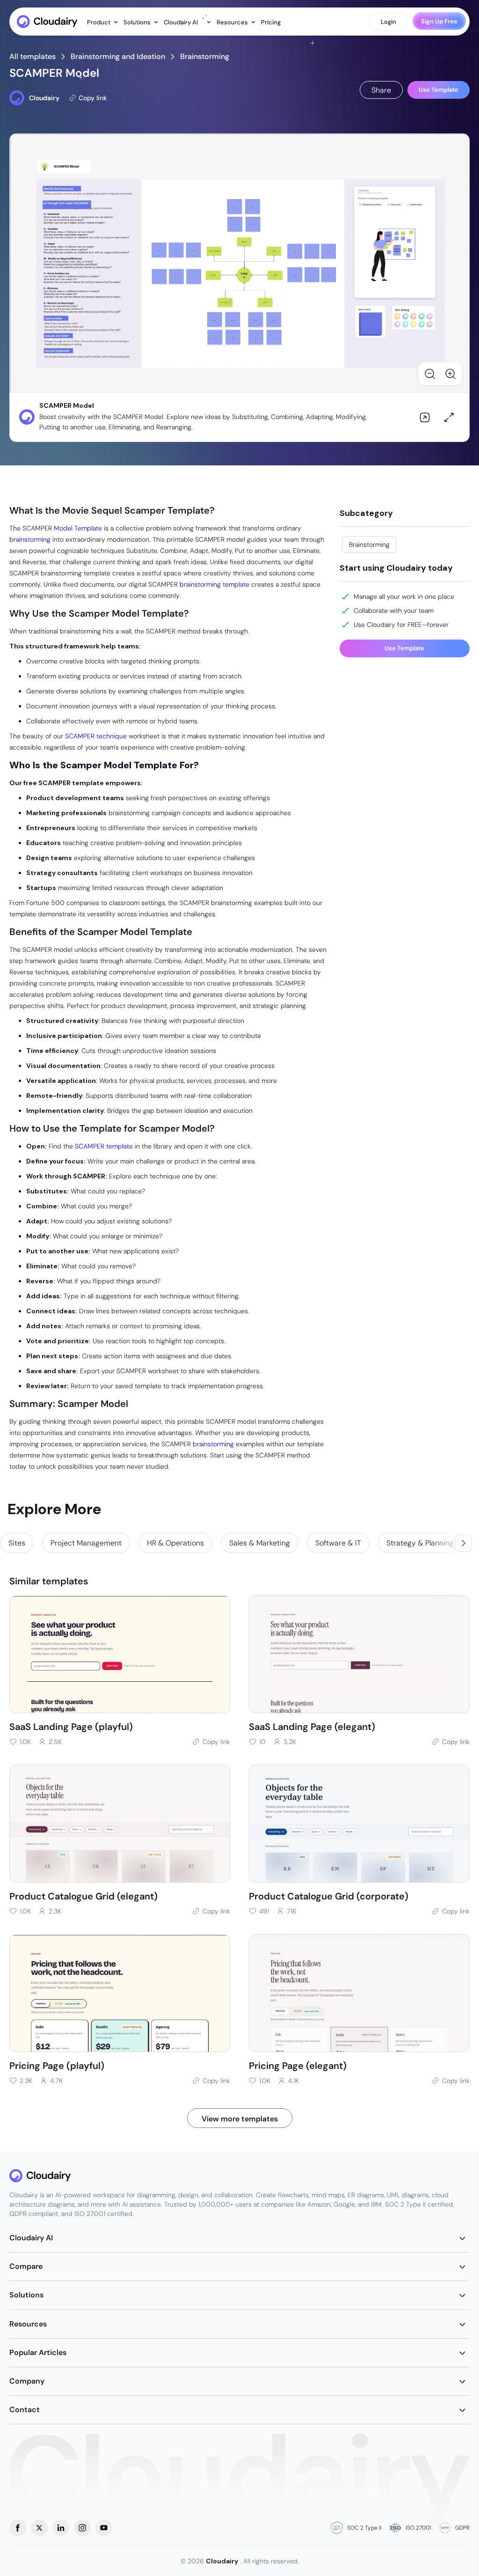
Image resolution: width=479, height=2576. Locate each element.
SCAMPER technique (96, 736)
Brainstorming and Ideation (118, 56)
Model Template (78, 528)
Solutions (138, 22)
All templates (33, 56)
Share (381, 90)
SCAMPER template (104, 1146)
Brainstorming (205, 56)
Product (99, 22)
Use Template (439, 90)
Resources (233, 22)
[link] (17, 1543)
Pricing (271, 22)
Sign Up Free (439, 21)
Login (388, 22)
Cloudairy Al (181, 22)
